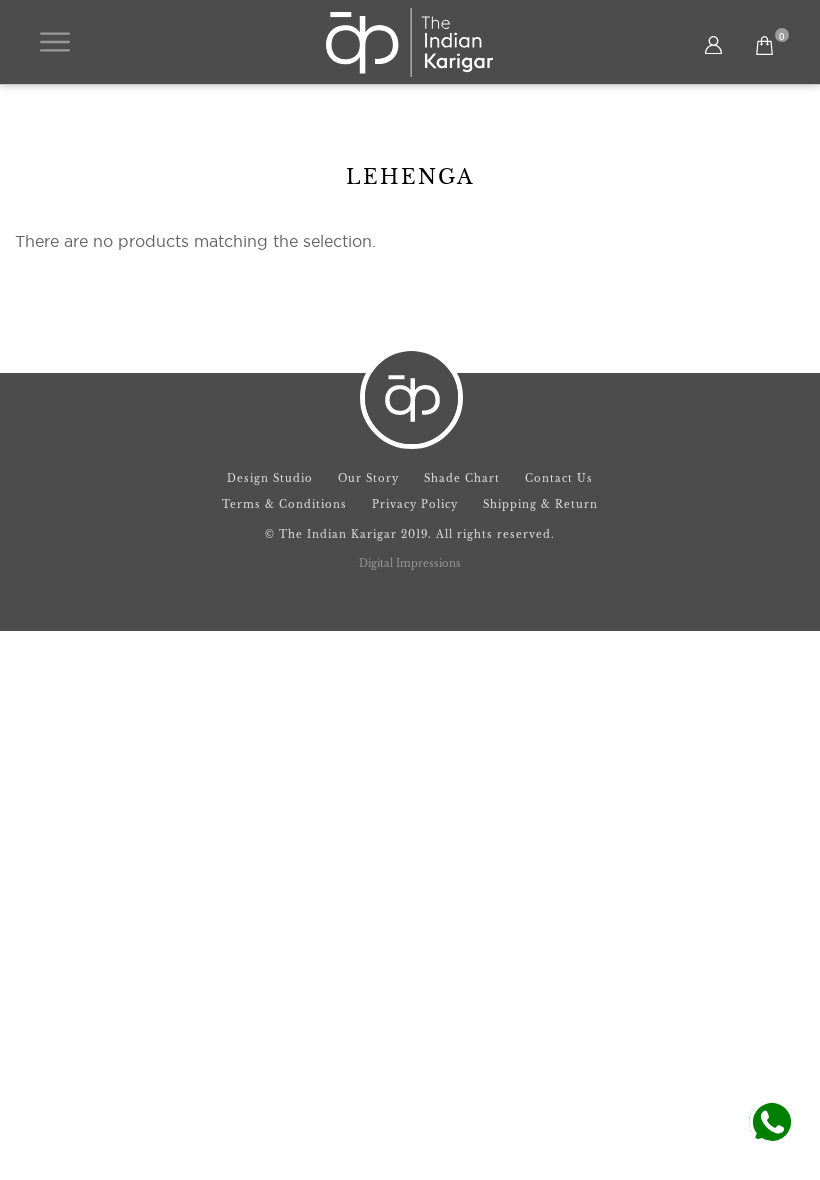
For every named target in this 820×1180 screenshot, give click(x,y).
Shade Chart (462, 478)
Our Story (368, 478)
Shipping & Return (540, 504)
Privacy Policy (415, 504)
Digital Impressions (410, 563)
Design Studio (270, 478)
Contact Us (559, 478)
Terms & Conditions (284, 504)
